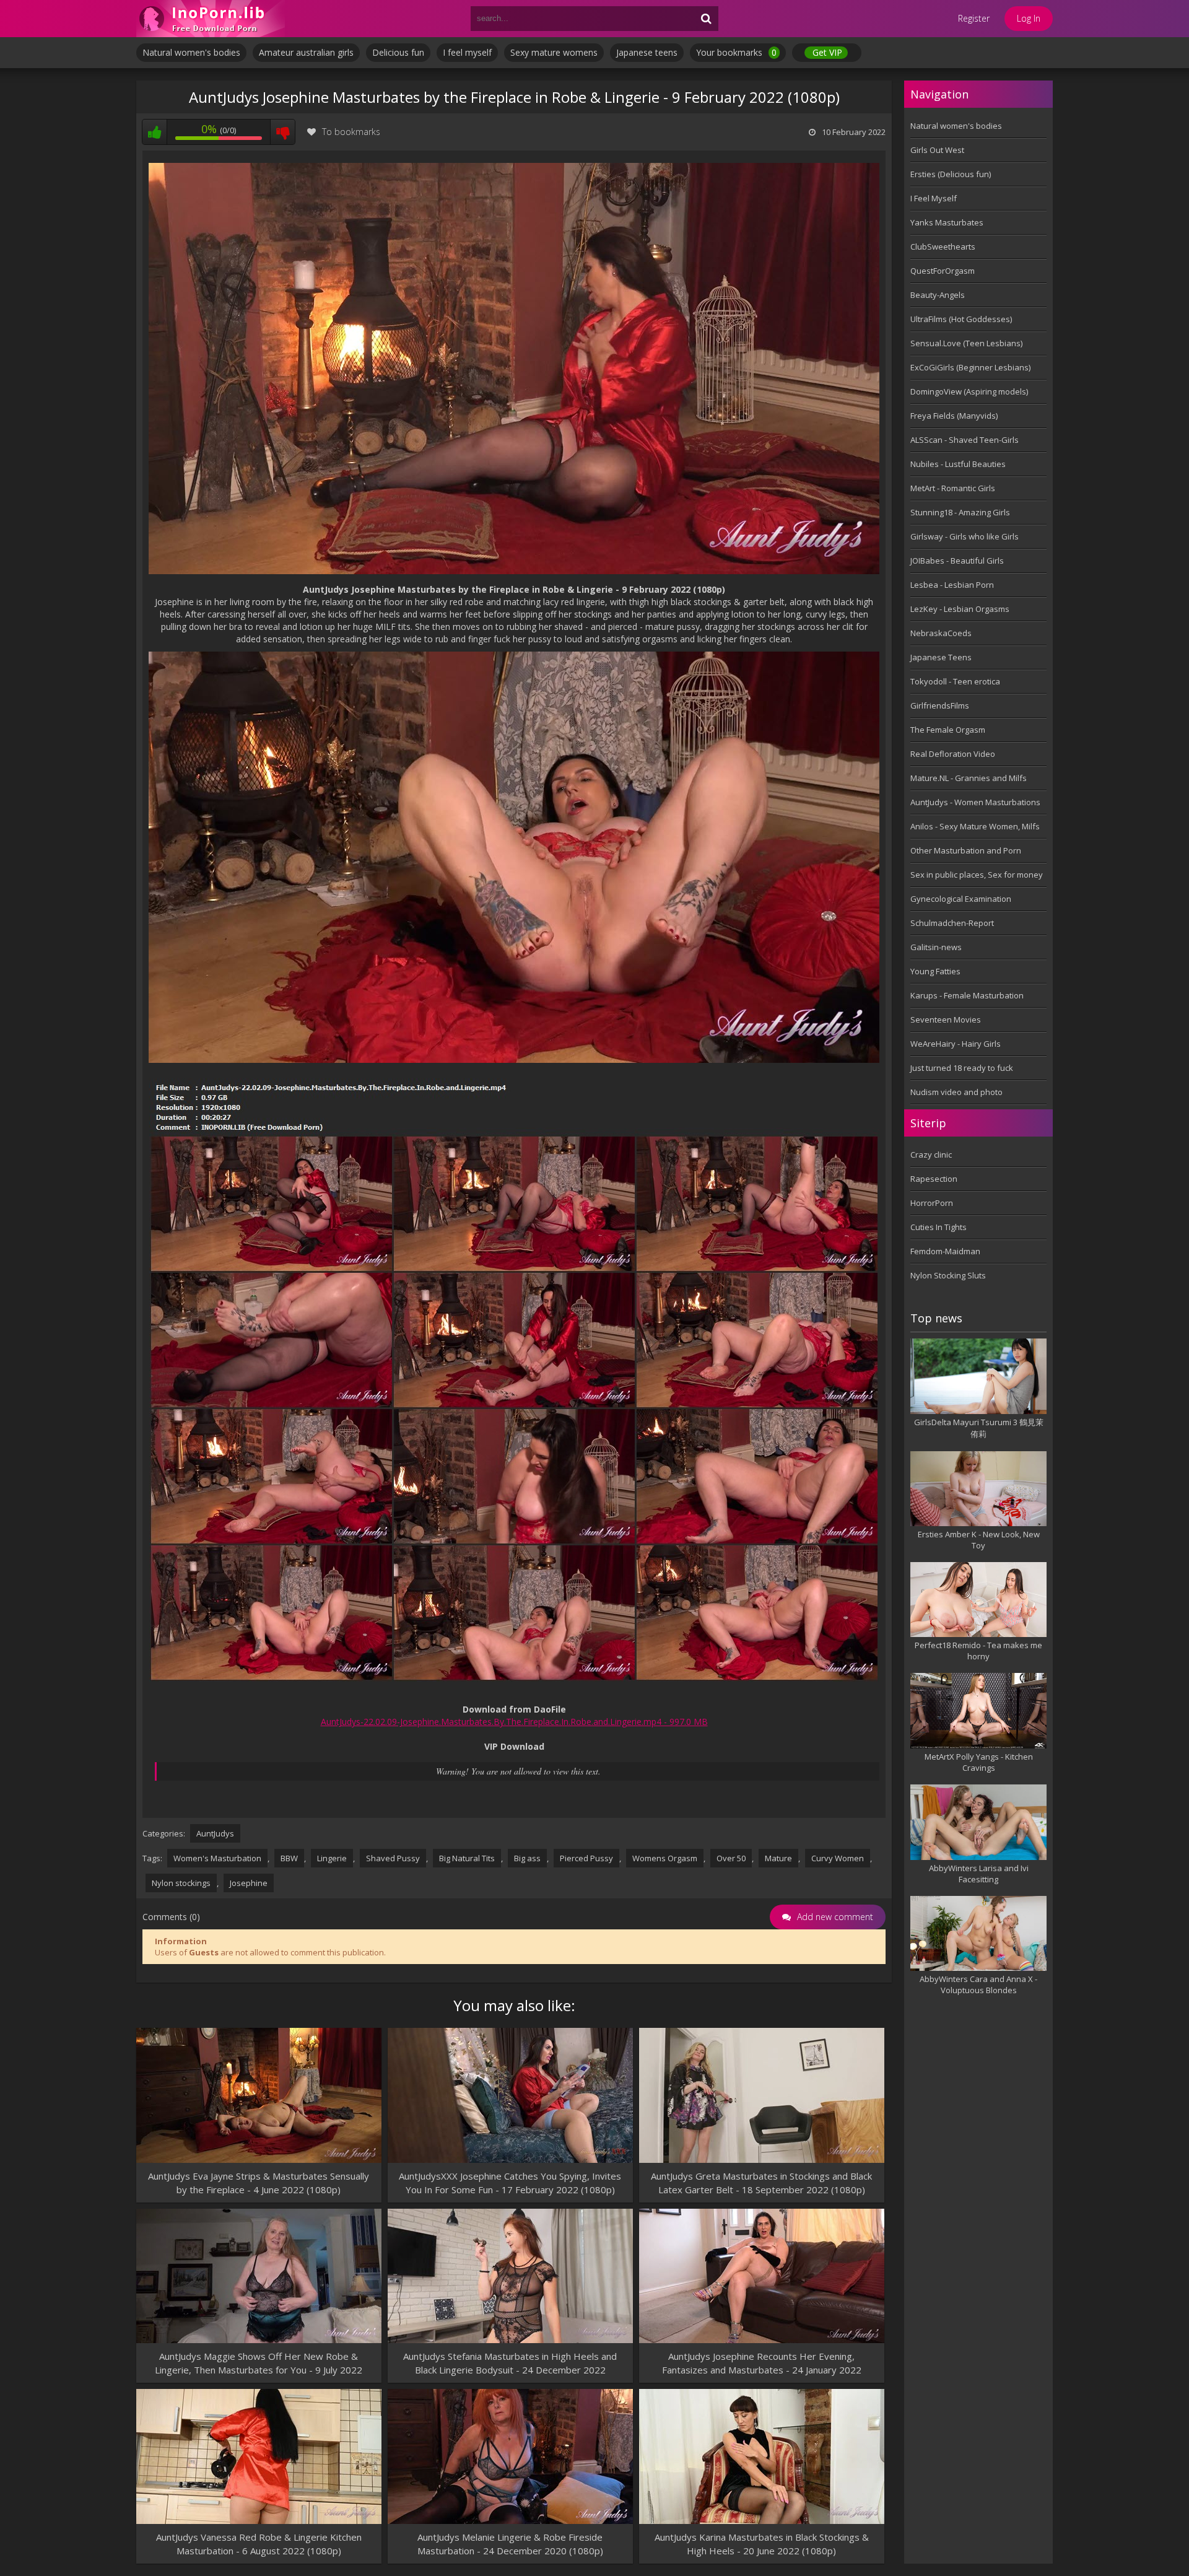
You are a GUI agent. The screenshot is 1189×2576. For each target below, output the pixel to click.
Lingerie (332, 1858)
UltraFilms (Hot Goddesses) (961, 319)
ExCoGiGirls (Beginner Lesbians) (970, 367)
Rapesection (934, 1179)
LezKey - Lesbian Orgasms (960, 609)
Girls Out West (937, 150)
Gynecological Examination (961, 899)
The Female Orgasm (948, 730)
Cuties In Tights (939, 1227)
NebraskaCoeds (941, 633)
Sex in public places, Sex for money (977, 875)
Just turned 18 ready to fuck (962, 1068)
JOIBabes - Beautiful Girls (957, 561)
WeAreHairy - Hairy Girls (956, 1044)
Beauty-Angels (938, 295)
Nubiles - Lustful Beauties (958, 464)
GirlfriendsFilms (940, 705)
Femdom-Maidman (945, 1251)
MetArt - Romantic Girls (953, 488)
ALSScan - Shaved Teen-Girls (965, 440)
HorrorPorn (932, 1203)
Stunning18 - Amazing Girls (960, 512)
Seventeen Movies (946, 1019)
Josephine (249, 1883)
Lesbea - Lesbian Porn (952, 585)
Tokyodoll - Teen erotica (955, 681)
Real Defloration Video (953, 754)
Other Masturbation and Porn (966, 850)
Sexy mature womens (554, 52)
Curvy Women (838, 1858)
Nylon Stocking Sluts (948, 1275)
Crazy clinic (931, 1155)
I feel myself (467, 52)
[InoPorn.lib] (211, 19)
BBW (289, 1858)
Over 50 (731, 1858)
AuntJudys (215, 1833)
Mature (778, 1858)
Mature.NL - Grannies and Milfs (969, 778)
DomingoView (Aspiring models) (969, 391)
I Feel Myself (934, 198)
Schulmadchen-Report (952, 923)
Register (974, 18)
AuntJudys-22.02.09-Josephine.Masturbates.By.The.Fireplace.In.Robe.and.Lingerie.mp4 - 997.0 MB (514, 1722)
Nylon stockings (181, 1883)
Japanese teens (647, 52)
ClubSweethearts (943, 247)
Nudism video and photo (956, 1092)
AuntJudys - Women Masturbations (975, 802)
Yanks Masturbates (947, 222)
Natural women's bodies (191, 52)
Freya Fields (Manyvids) (954, 416)
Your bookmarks (736, 52)
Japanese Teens (941, 657)
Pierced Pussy (586, 1858)
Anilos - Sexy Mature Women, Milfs (975, 826)
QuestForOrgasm (943, 271)
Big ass (527, 1858)
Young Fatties (935, 971)
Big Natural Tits (467, 1858)
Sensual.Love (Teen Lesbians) (966, 343)
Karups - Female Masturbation (967, 995)
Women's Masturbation (217, 1858)
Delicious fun (398, 52)
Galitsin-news (936, 947)
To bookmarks (351, 132)
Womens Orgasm (665, 1858)
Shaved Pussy (393, 1858)
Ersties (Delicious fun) (951, 174)
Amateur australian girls (306, 52)
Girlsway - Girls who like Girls (965, 536)
